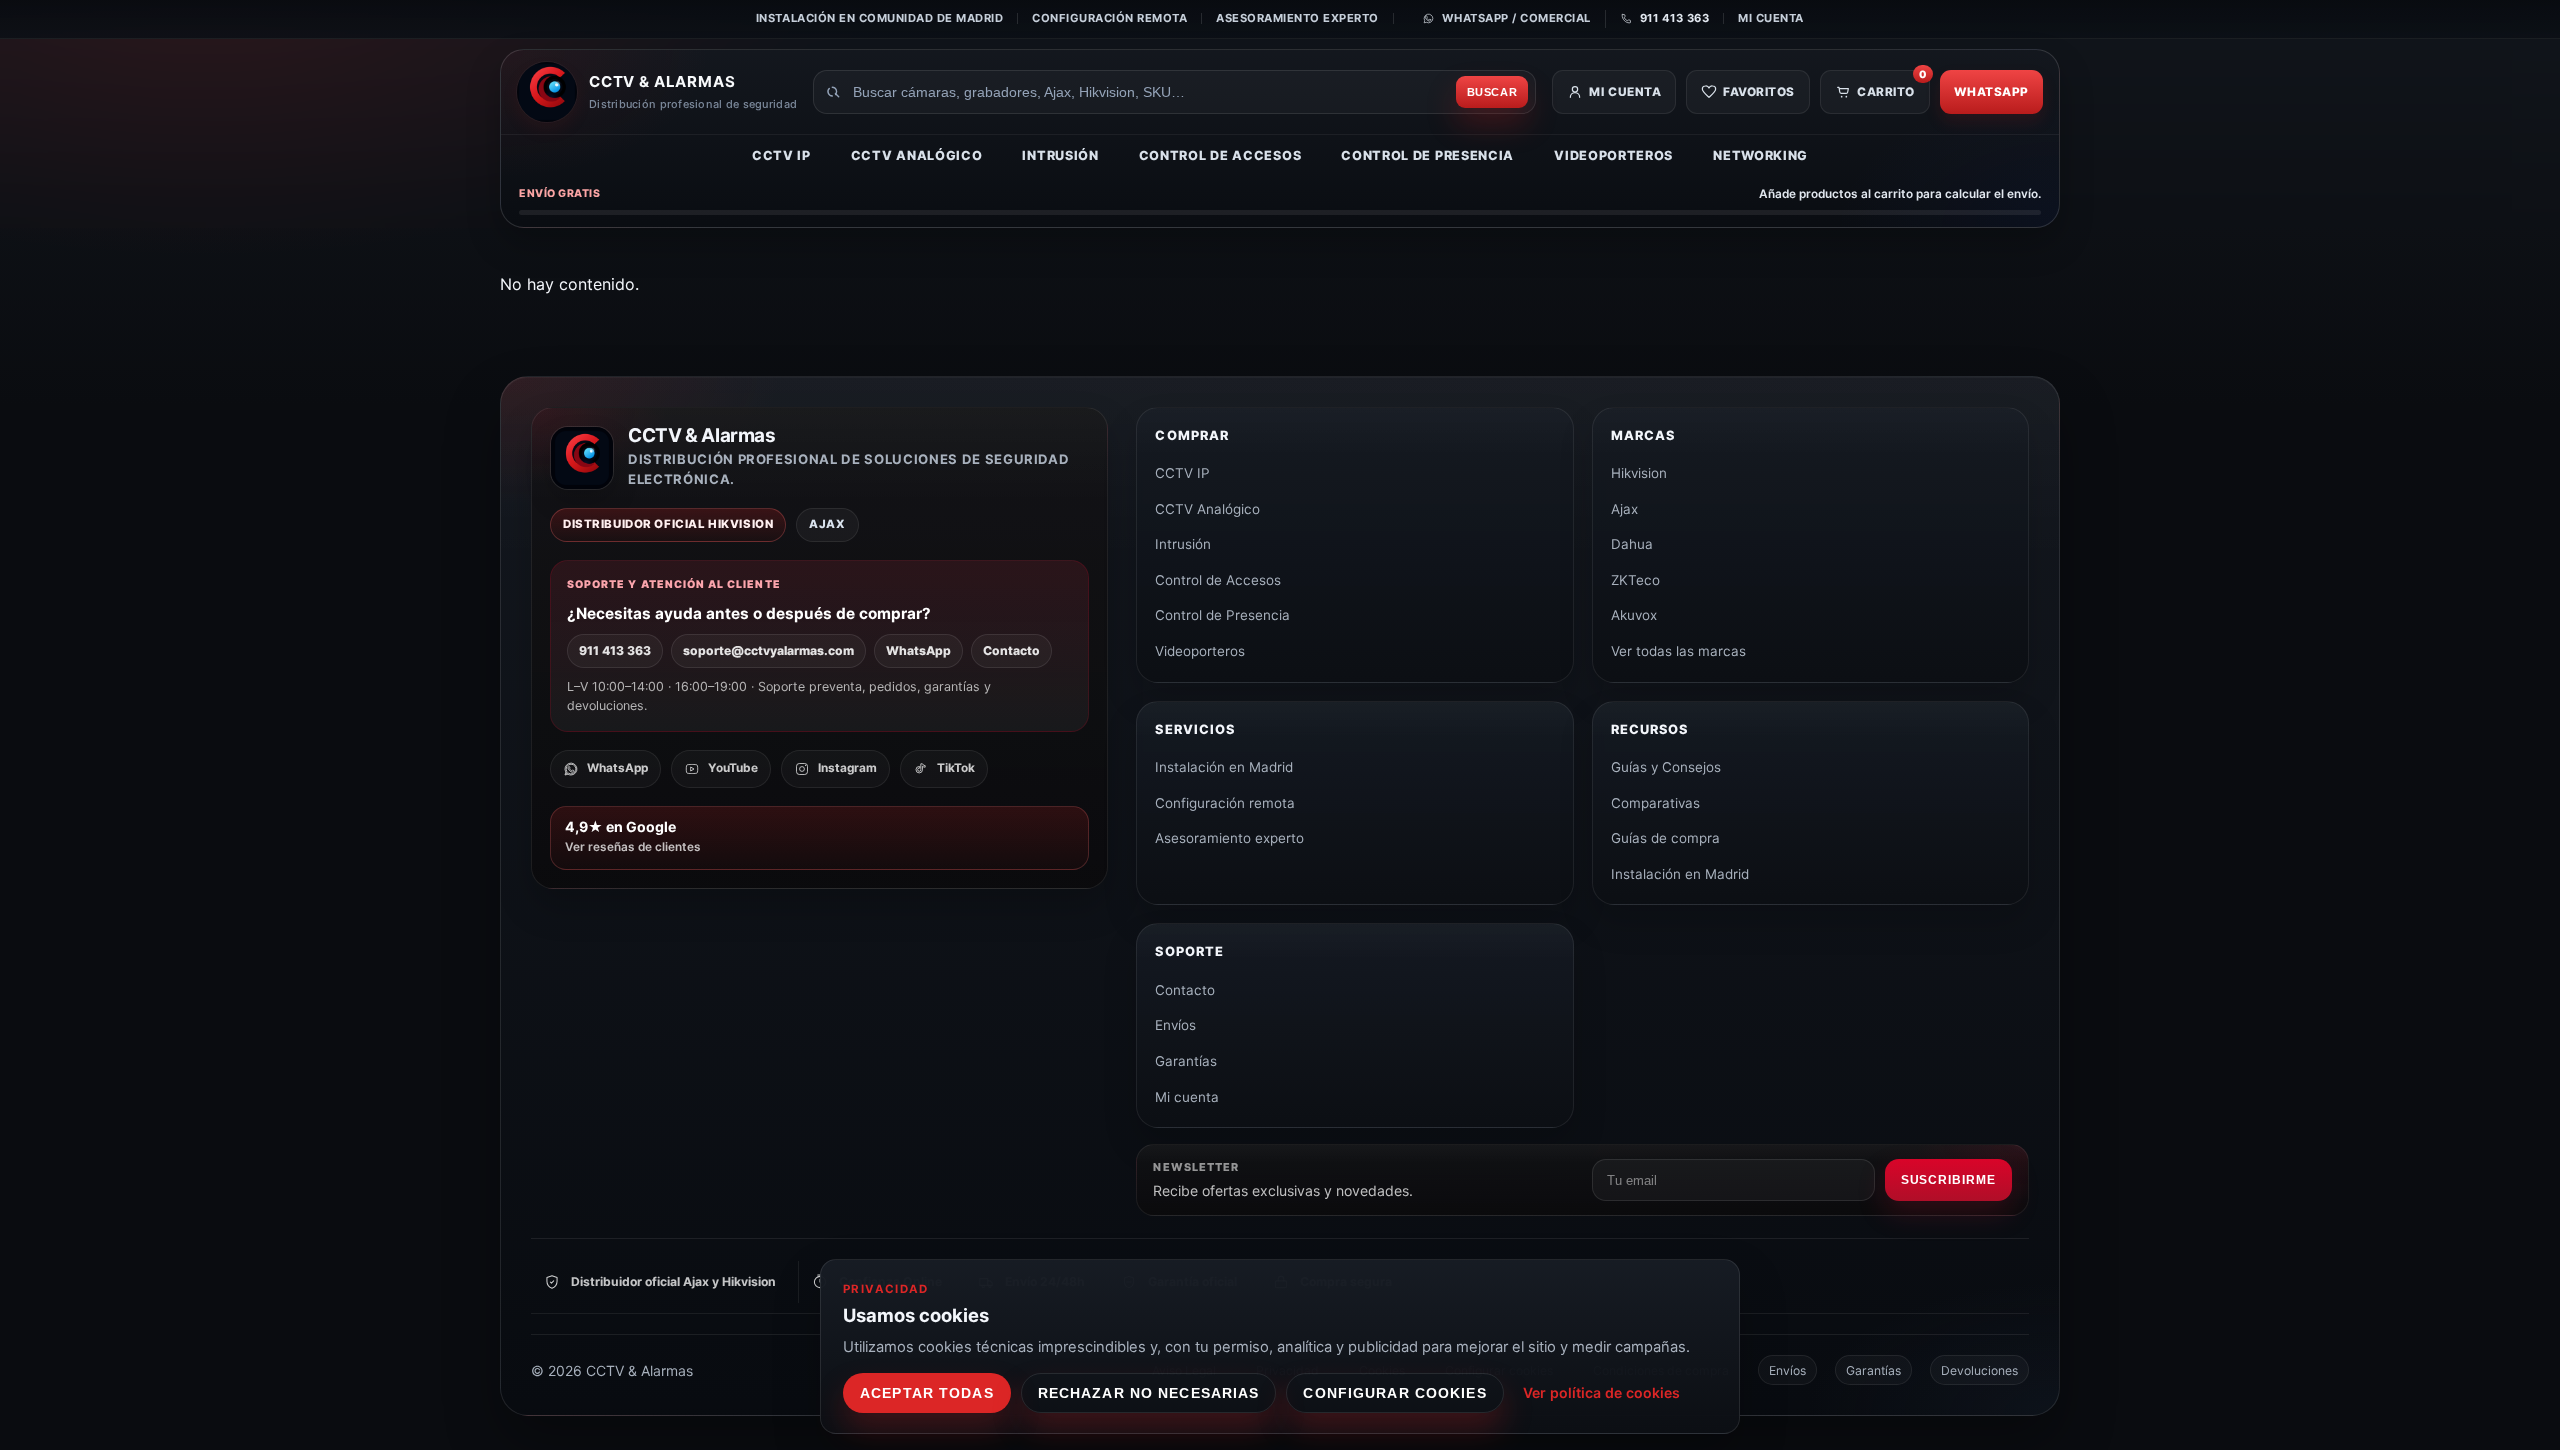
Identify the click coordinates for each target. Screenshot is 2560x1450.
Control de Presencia (1427, 155)
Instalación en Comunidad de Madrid (879, 18)
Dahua (1632, 544)
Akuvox (1634, 615)
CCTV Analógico (917, 155)
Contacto (1011, 650)
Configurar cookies (1394, 1393)
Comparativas (1655, 803)
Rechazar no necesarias (1149, 1393)
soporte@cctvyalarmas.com (768, 650)
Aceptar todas (927, 1393)
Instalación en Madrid (1224, 767)
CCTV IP (781, 155)
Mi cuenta (1771, 18)
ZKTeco (1635, 580)
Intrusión (1060, 155)
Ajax (1624, 509)
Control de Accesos (1220, 155)
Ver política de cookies (1601, 1392)
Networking (1760, 155)
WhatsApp (1991, 92)
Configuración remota (1109, 18)
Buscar (1492, 92)
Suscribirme (1948, 1180)
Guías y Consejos (1666, 767)
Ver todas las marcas (1678, 651)
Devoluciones (1979, 1370)
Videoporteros (1613, 155)
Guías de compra (1665, 838)
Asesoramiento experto (1297, 18)
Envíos (1175, 1025)
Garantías (1186, 1061)
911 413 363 (615, 650)
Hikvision (1639, 473)
